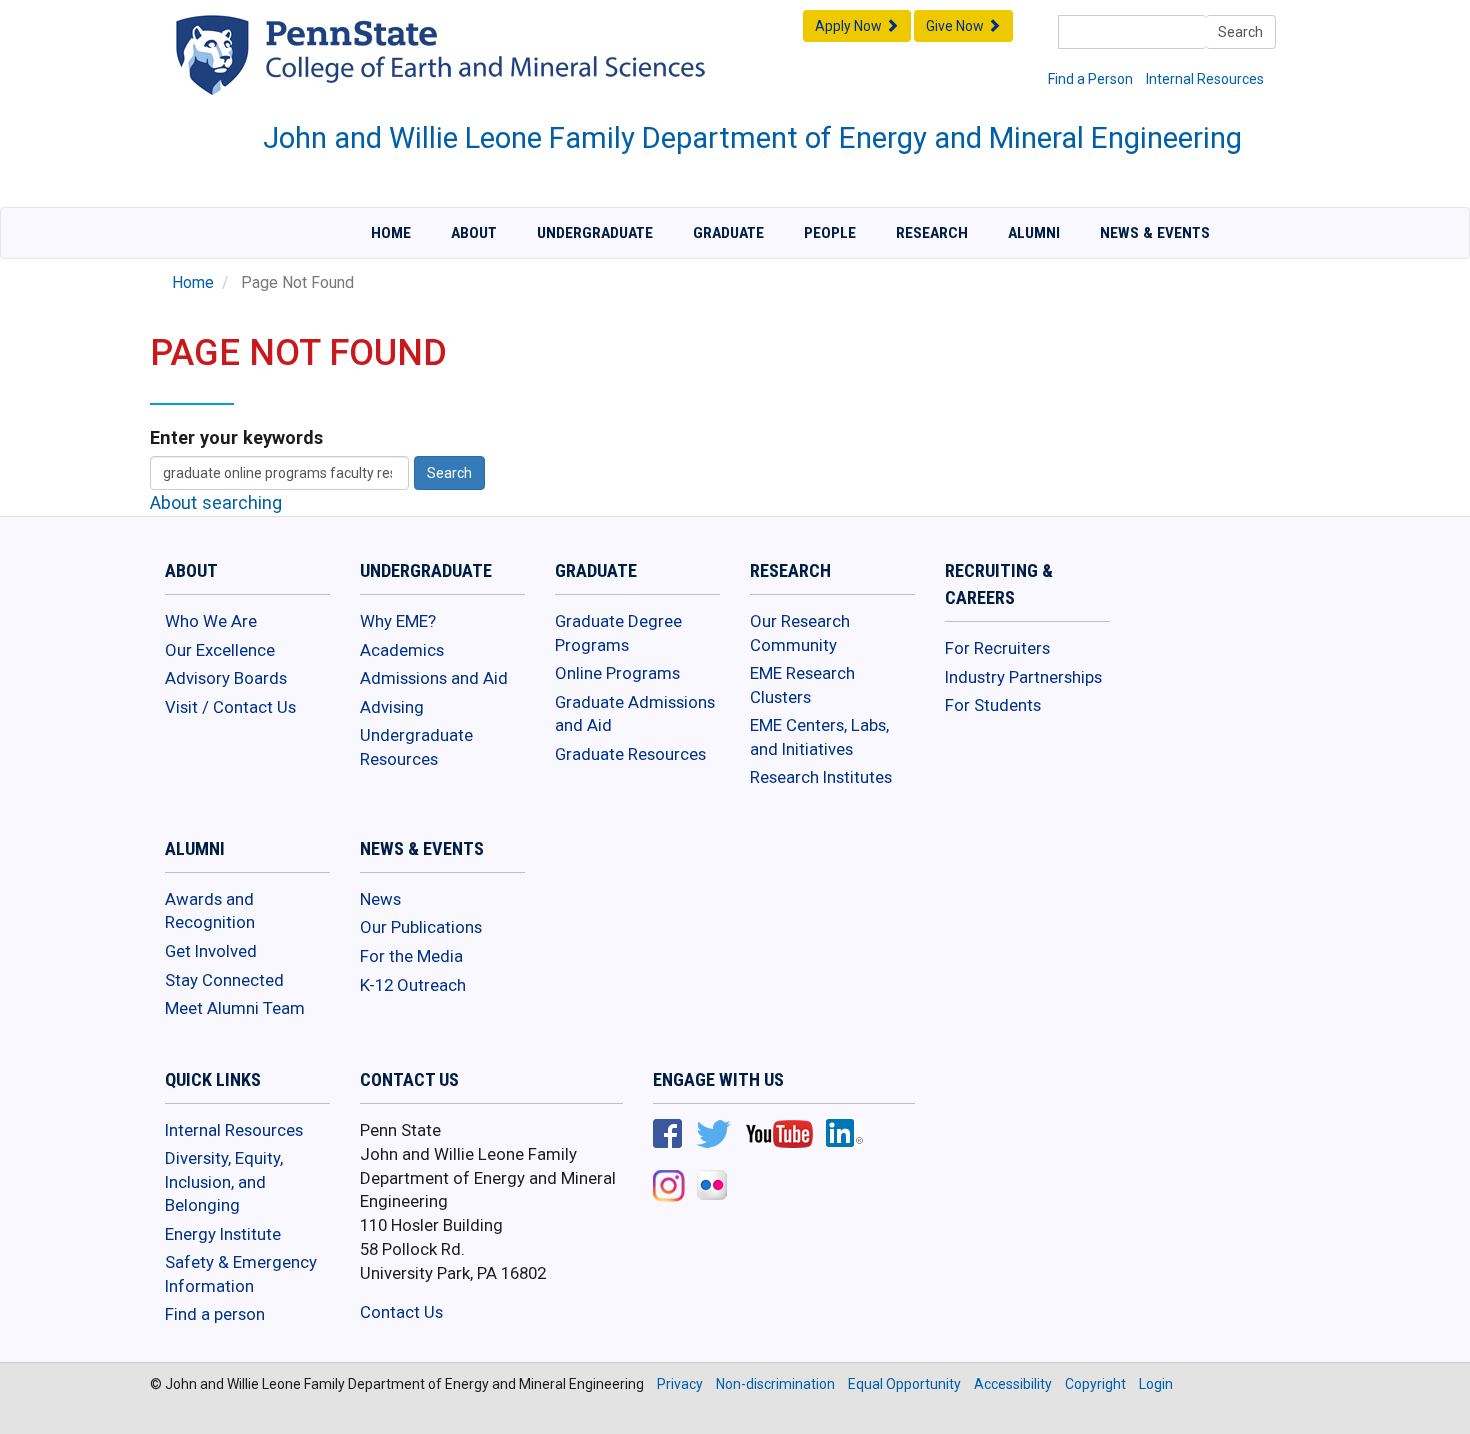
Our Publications (421, 927)
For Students (993, 705)
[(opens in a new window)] (667, 1136)
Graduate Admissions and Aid (635, 714)
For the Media (411, 956)
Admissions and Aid (434, 678)
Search (1240, 32)
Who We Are (211, 621)
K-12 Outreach (413, 985)
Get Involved (211, 951)
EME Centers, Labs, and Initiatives (819, 737)
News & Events (1155, 233)
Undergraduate (595, 233)
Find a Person (1090, 79)
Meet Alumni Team (235, 1008)
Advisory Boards (226, 678)
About (474, 233)
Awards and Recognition (210, 911)
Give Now (956, 26)
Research (932, 233)
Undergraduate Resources (416, 747)
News (380, 899)
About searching (216, 502)
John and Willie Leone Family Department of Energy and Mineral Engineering (752, 138)
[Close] (24, 1413)
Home (391, 233)
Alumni (1034, 233)
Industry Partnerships (1023, 677)
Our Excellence (220, 650)
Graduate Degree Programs (618, 633)
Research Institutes (821, 777)
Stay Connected (224, 980)
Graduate (728, 233)
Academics (402, 650)
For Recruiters (997, 648)
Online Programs (617, 673)
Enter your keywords (236, 437)
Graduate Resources (630, 754)
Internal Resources (1205, 79)
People (830, 233)
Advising (392, 707)
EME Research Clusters (802, 685)
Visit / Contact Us (230, 707)
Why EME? (398, 621)
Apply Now (850, 26)
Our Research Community (800, 633)
